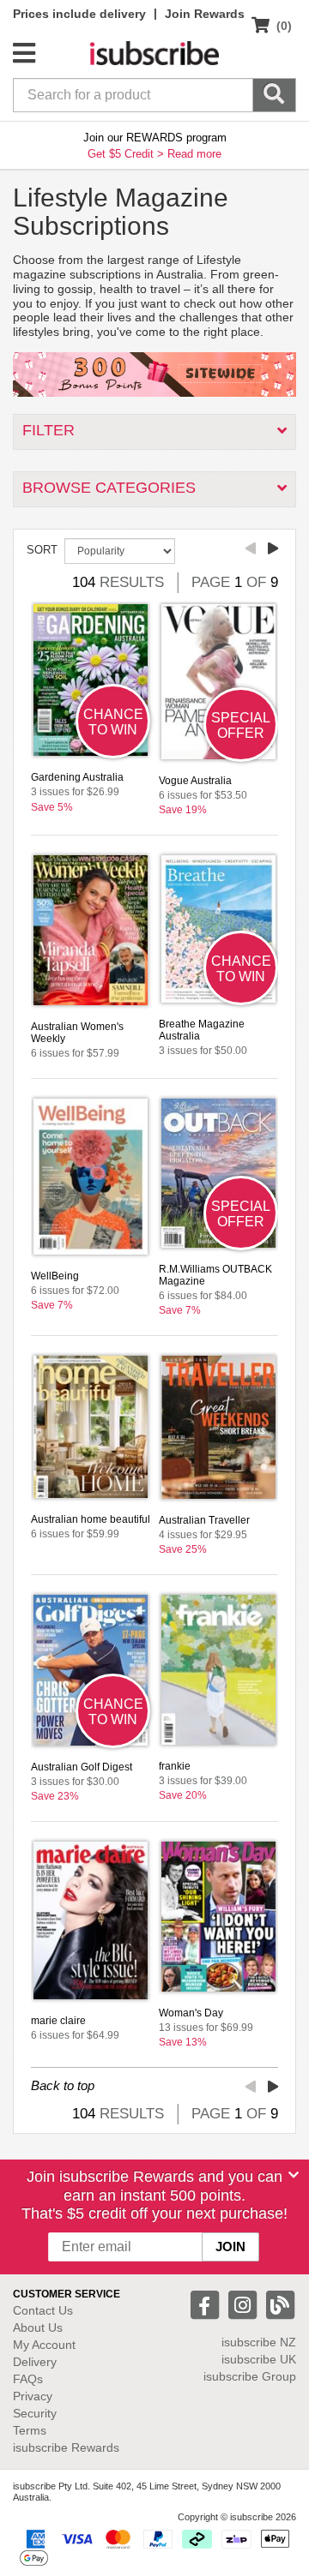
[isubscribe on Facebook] (207, 2304)
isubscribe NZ (259, 2342)
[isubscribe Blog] (280, 2304)
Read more (194, 154)
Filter (48, 430)
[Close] (294, 2175)
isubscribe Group (250, 2376)
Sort (42, 550)
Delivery (35, 2362)
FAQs (28, 2379)
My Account (44, 2345)
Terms (30, 2430)
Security (35, 2413)
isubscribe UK (259, 2359)
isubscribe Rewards (66, 2447)
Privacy (33, 2396)
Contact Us (43, 2310)
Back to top (63, 2085)
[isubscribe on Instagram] (245, 2304)
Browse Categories (109, 488)
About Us (38, 2327)
